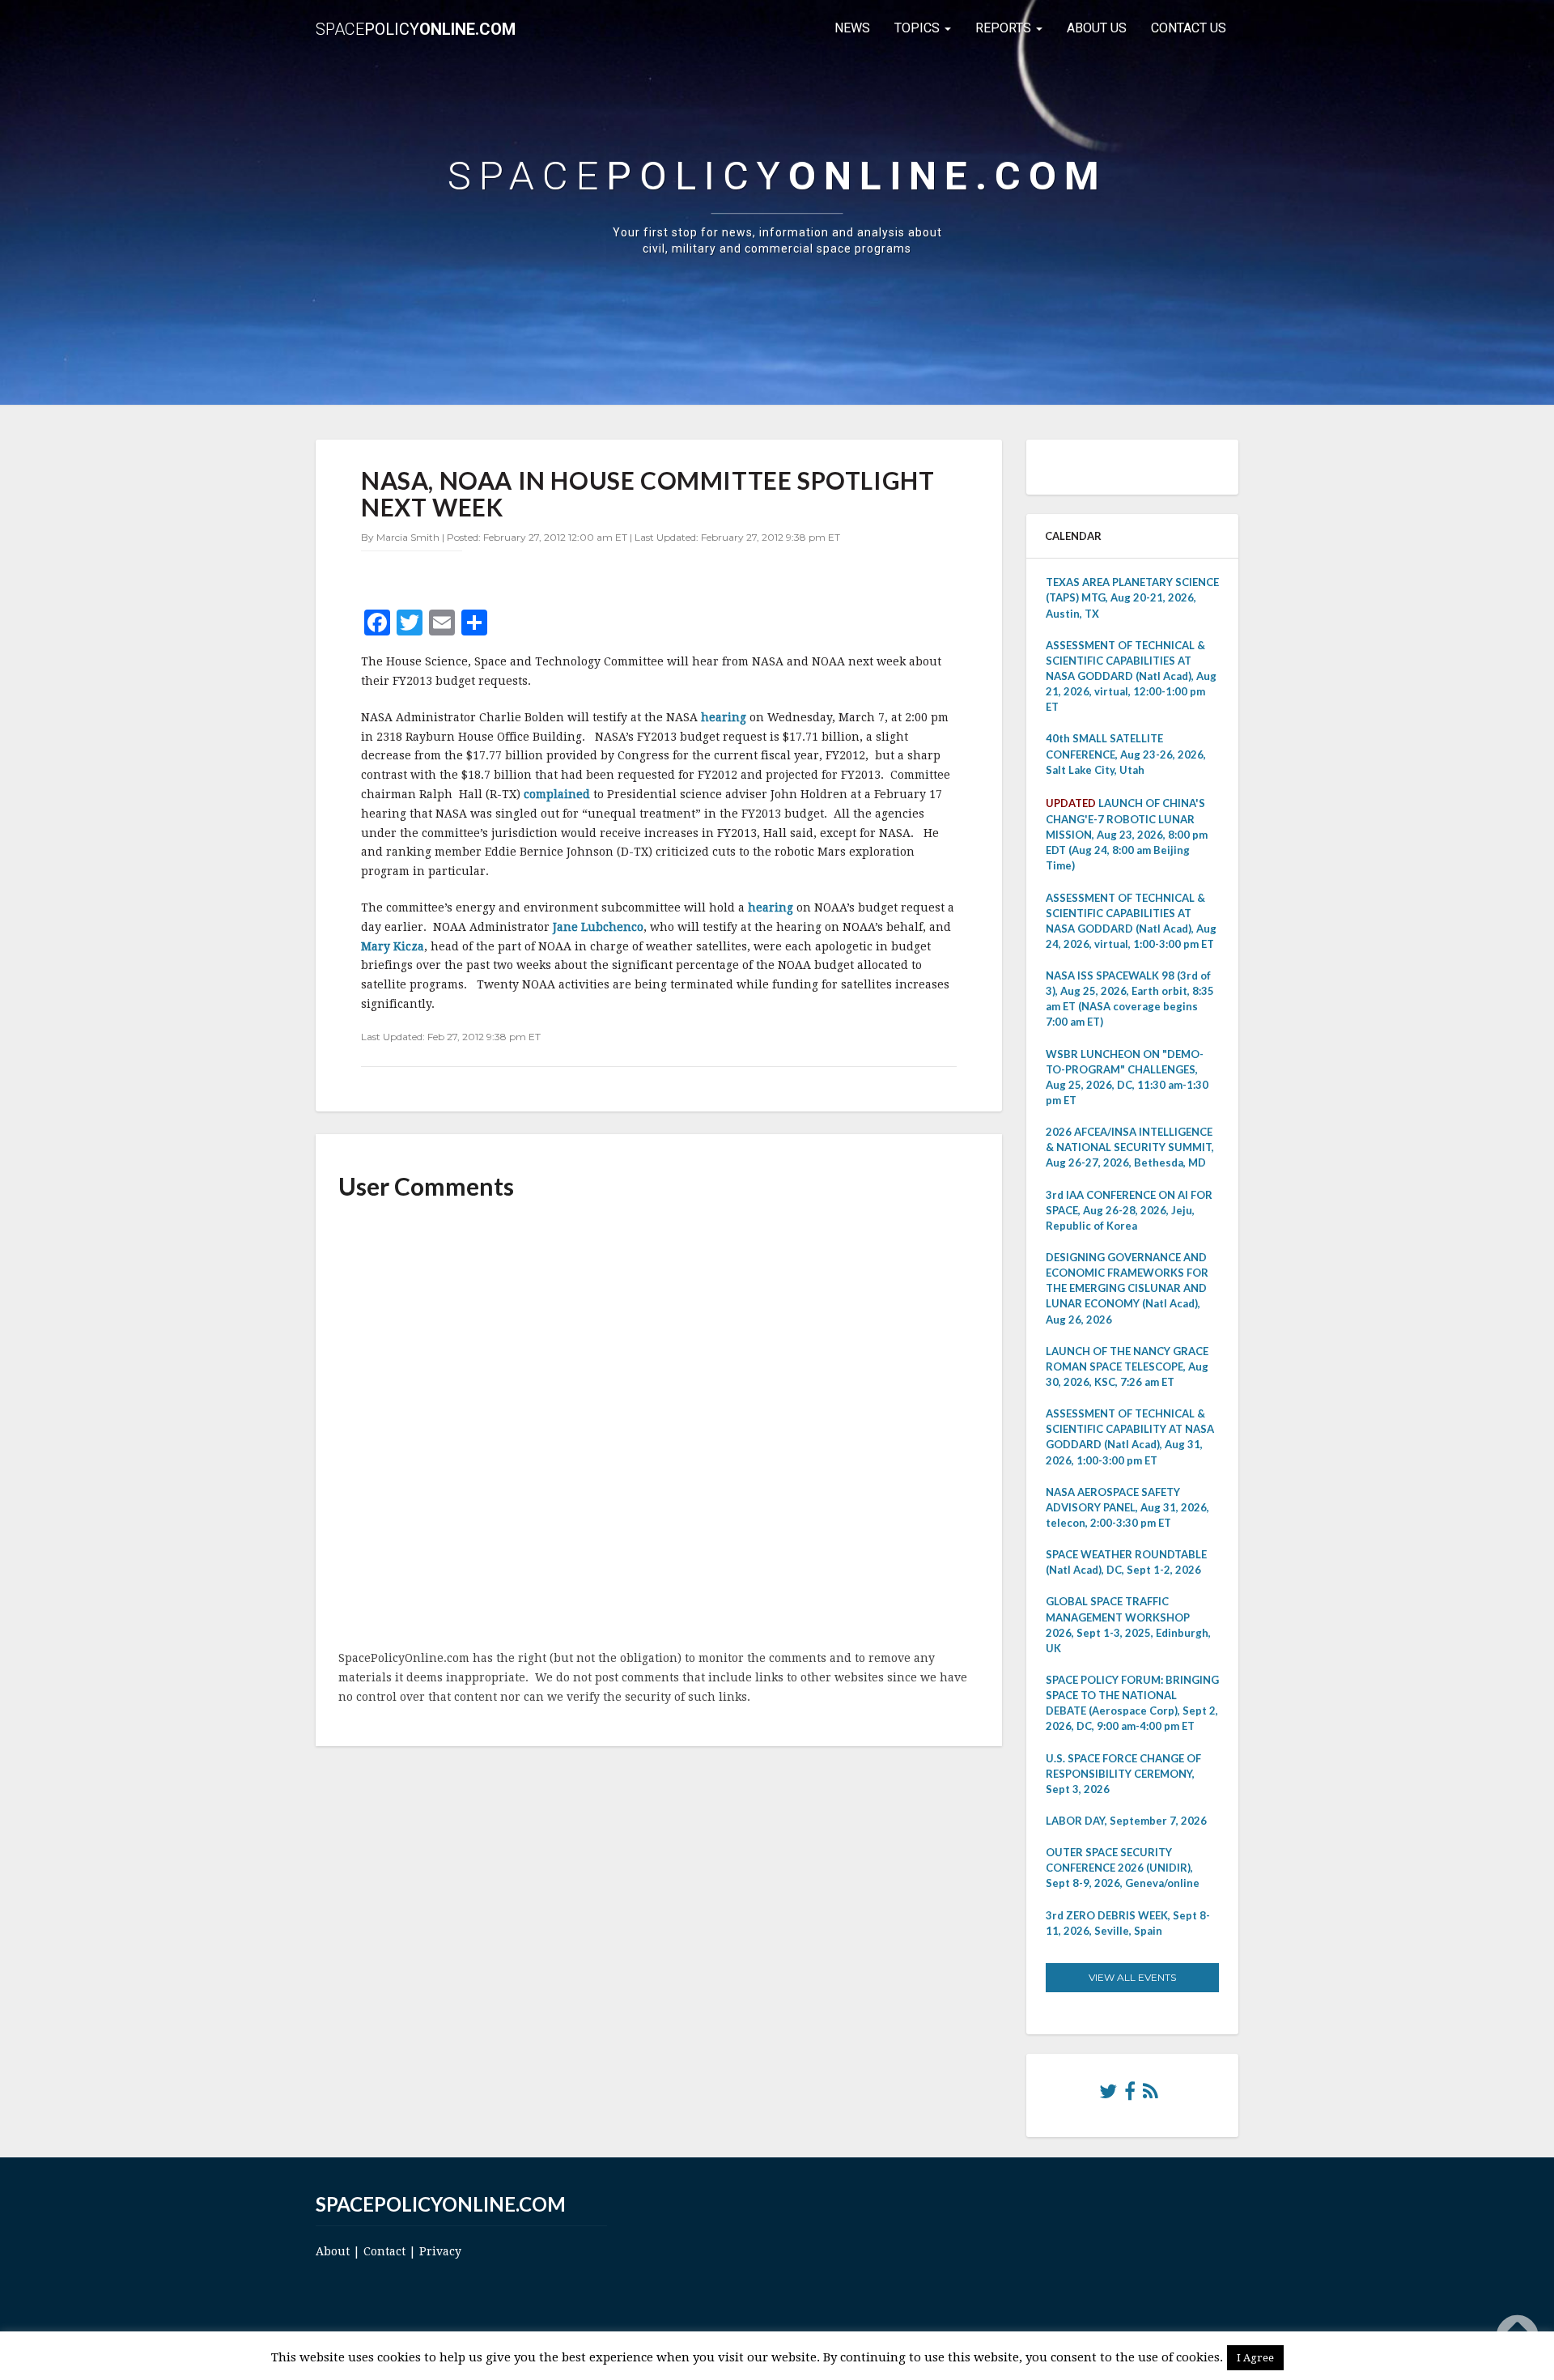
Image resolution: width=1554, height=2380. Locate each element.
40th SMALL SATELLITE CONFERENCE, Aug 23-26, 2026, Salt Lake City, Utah (1126, 754)
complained (558, 794)
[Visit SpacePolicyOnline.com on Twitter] (1108, 2095)
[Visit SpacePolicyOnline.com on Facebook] (1130, 2095)
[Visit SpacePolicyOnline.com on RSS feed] (1151, 2095)
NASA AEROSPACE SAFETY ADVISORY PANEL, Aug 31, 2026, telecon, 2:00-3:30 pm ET (1127, 1507)
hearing (725, 717)
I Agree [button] (1255, 2358)
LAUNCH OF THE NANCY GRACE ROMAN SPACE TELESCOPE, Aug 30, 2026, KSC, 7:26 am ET (1127, 1366)
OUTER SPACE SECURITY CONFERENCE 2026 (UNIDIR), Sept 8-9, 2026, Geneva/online (1123, 1868)
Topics (919, 28)
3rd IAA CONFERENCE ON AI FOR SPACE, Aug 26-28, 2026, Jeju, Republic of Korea (1129, 1210)
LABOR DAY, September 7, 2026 (1126, 1821)
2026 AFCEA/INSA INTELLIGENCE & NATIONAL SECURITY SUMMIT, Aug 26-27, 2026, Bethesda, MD (1130, 1147)
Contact (384, 2251)
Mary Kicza (393, 946)
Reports (1005, 28)
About (333, 2251)
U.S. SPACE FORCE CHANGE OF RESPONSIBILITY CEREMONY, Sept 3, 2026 (1123, 1774)
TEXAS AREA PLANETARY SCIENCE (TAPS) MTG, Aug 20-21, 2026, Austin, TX (1132, 597)
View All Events (1132, 1977)
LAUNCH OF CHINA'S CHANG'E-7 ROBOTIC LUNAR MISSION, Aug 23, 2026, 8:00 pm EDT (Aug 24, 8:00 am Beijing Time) (1127, 835)
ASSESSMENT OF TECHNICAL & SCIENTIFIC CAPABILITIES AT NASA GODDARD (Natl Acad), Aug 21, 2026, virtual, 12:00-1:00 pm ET (1131, 676)
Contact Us (1189, 28)
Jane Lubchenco (598, 927)
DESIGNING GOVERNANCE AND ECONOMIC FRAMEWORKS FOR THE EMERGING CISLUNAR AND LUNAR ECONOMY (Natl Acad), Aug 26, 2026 (1127, 1288)
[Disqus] (659, 1426)
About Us (1097, 28)
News (852, 28)
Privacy (440, 2251)
